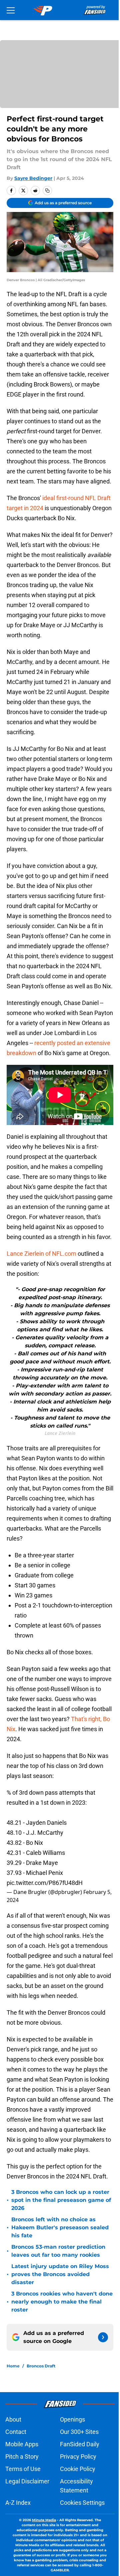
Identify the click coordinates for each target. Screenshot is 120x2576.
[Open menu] (11, 10)
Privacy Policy (78, 2456)
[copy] (47, 191)
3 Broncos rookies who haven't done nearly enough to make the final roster (62, 2302)
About (13, 2419)
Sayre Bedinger (33, 178)
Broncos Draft (41, 2366)
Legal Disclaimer (27, 2481)
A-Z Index (18, 2503)
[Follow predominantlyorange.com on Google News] (103, 2337)
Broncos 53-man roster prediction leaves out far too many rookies (58, 2251)
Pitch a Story (22, 2456)
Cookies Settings (82, 2503)
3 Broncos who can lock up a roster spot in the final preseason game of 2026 (61, 2200)
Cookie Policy (78, 2469)
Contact (16, 2432)
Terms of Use (23, 2469)
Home (13, 2366)
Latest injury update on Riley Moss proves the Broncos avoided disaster (60, 2274)
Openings (72, 2419)
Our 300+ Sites (79, 2432)
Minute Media (44, 2520)
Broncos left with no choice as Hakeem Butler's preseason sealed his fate (60, 2227)
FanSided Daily (80, 2444)
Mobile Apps (22, 2444)
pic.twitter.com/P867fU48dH (45, 1883)
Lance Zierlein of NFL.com (41, 1254)
